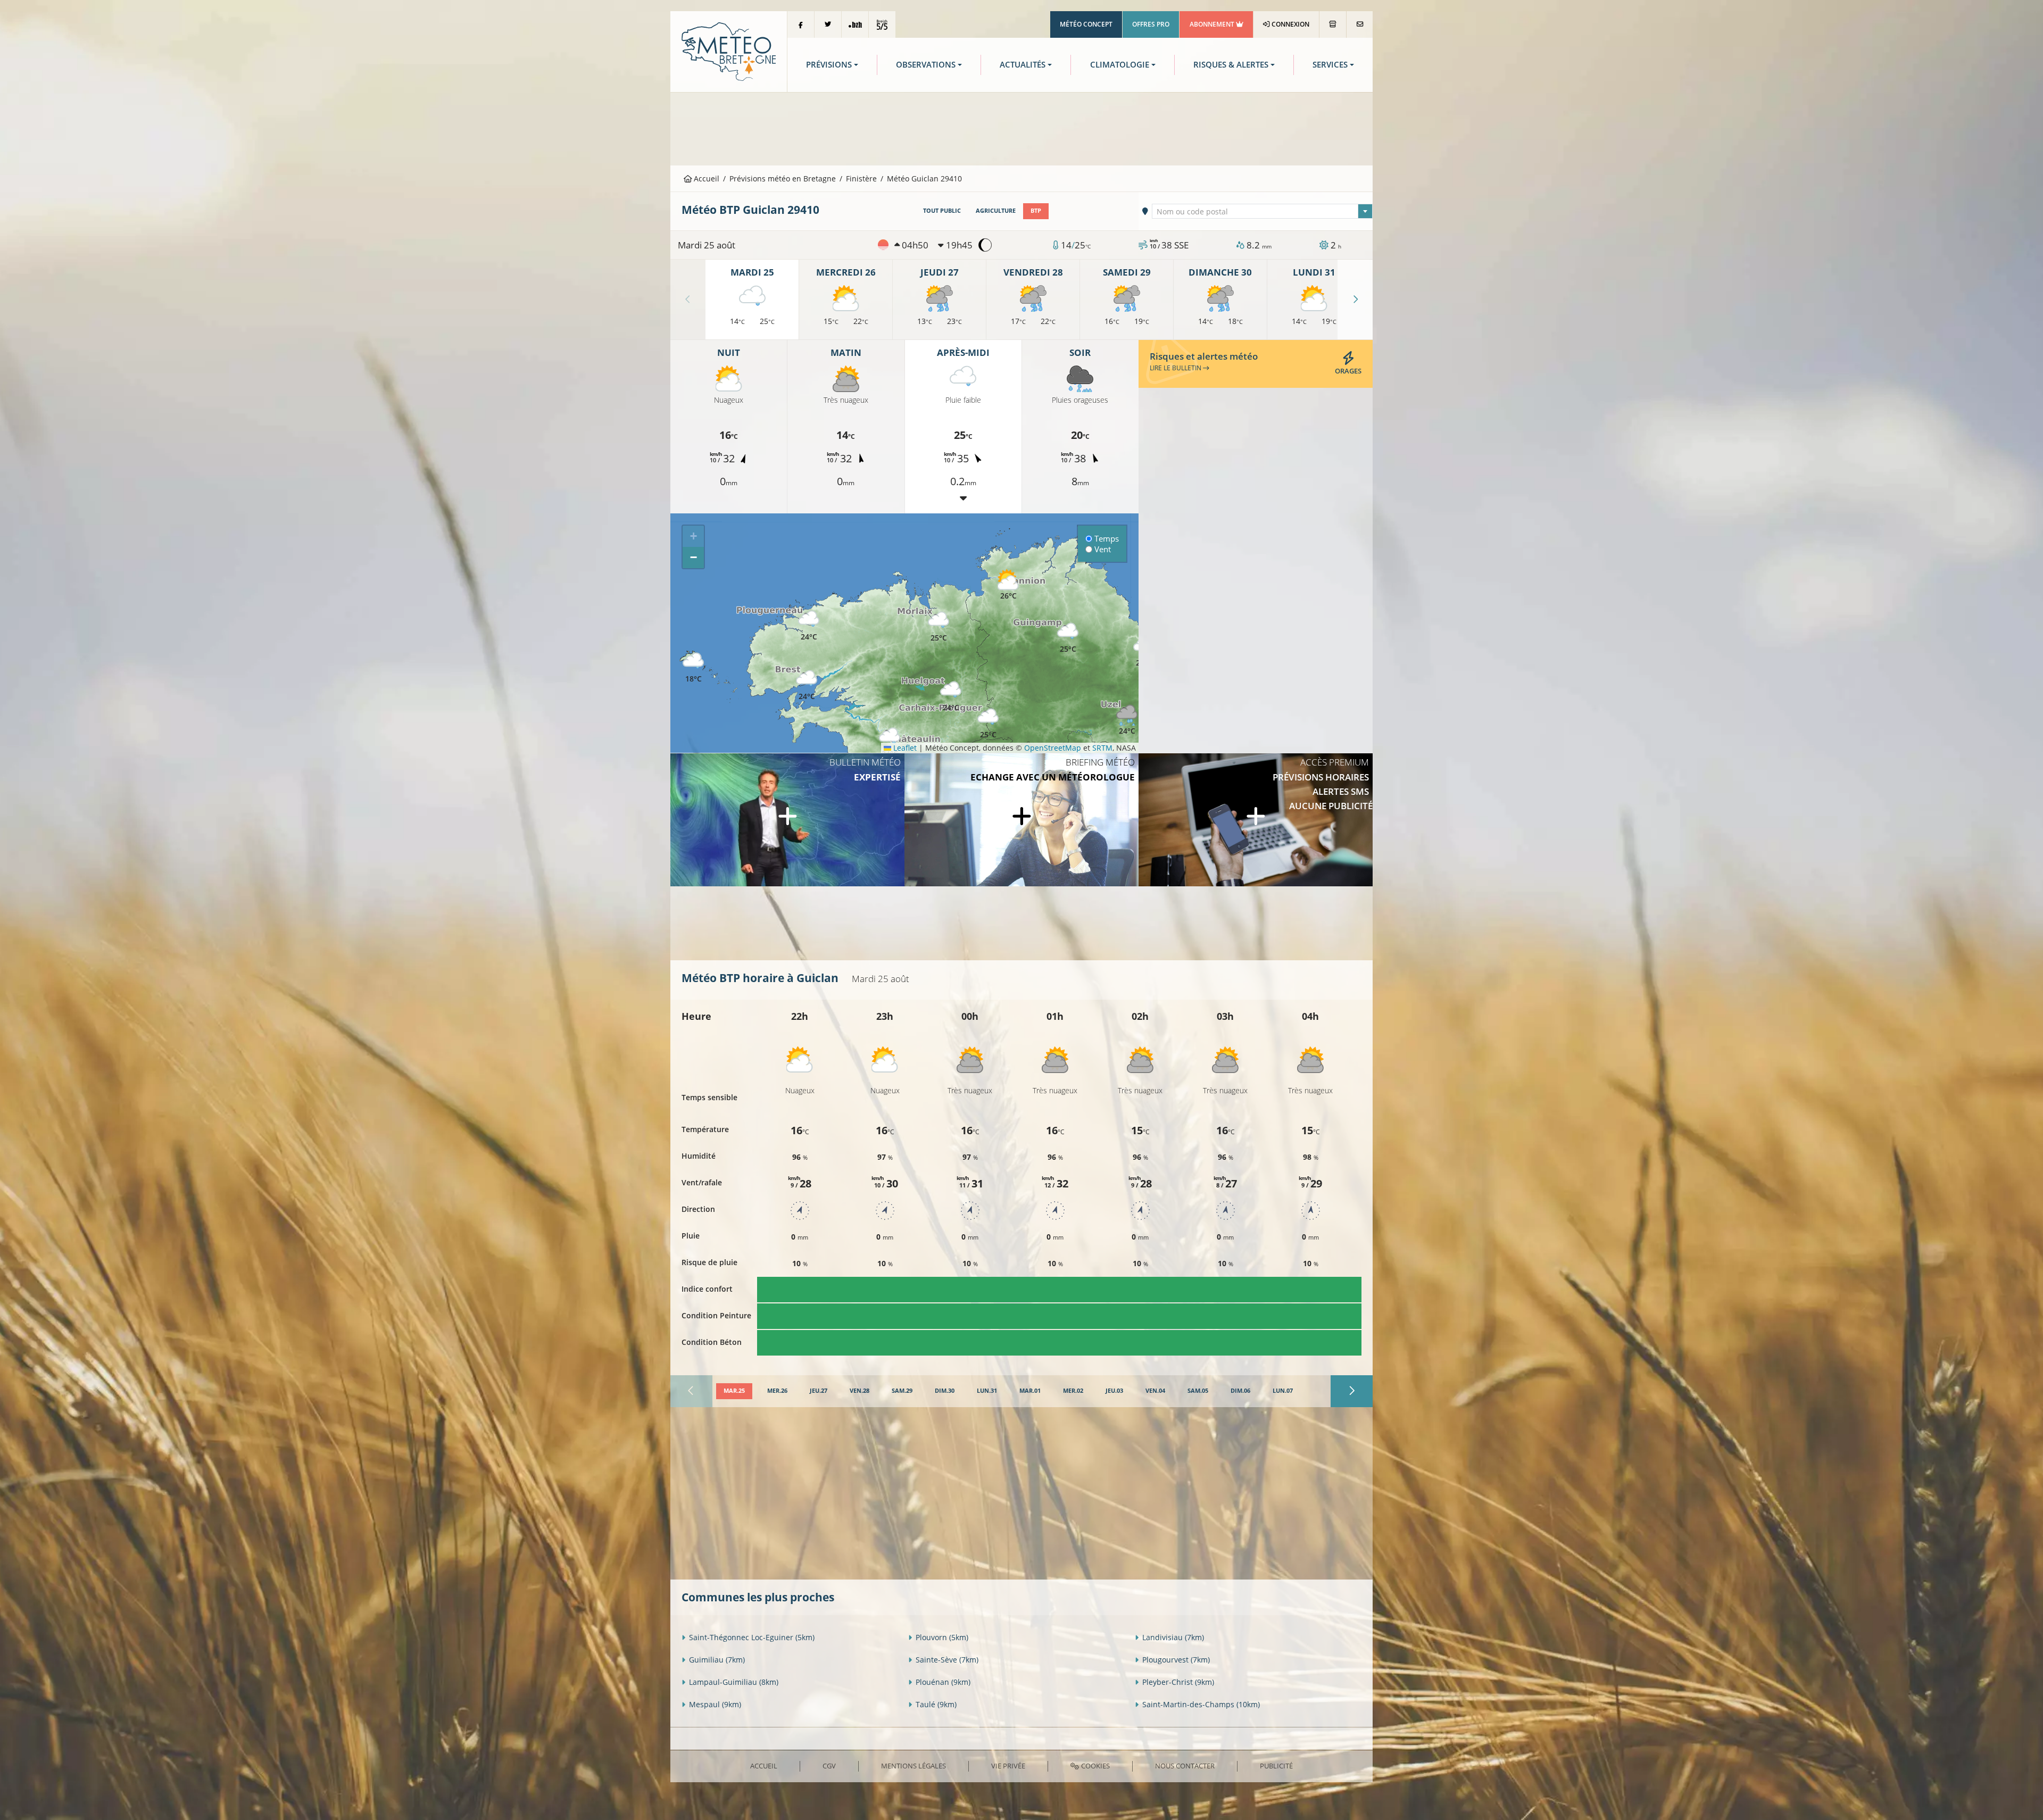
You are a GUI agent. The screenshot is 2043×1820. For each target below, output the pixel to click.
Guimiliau (717, 1660)
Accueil (705, 178)
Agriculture (996, 211)
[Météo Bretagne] (729, 51)
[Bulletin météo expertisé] (787, 820)
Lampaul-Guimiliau (734, 1682)
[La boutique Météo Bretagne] (1333, 24)
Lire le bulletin (1176, 368)
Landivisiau (1173, 1637)
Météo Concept (1086, 24)
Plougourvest (1176, 1660)
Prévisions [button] (829, 65)
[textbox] (1263, 212)
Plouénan (943, 1682)
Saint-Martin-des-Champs (1201, 1704)
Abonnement (1213, 24)
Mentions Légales (913, 1766)
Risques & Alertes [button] (1231, 65)
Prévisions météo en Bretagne (783, 178)
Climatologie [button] (1120, 65)
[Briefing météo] (1021, 820)
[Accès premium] (1256, 820)
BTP (1036, 211)
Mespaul (715, 1704)
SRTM (1102, 748)
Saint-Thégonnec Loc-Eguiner (752, 1637)
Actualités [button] (1023, 65)
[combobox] (1263, 211)
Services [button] (1330, 65)
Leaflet (904, 748)
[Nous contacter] (1360, 24)
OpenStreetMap (1053, 748)
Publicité (1276, 1766)
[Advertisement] (1021, 128)
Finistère (861, 178)
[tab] (734, 1391)
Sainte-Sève (947, 1660)
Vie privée (1008, 1766)
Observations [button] (926, 65)
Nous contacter (1185, 1766)
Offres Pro (1151, 24)
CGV (829, 1766)
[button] (807, 685)
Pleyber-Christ (1178, 1682)
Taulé (936, 1704)
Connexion (1290, 24)
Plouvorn (942, 1637)
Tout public (942, 211)
